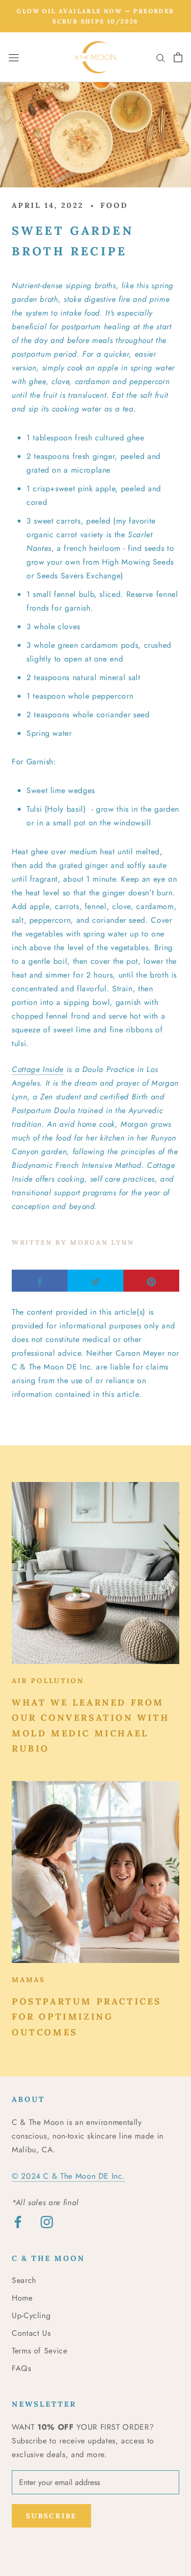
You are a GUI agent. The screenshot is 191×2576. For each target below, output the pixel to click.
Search (24, 2280)
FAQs (22, 2368)
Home (22, 2298)
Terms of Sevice (40, 2351)
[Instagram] (47, 2222)
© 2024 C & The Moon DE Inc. (68, 2176)
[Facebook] (18, 2222)
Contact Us (31, 2333)
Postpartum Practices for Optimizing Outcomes (87, 2017)
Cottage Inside (38, 1069)
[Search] (161, 57)
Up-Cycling (31, 2315)
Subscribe (51, 2516)
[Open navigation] (14, 57)
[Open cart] (178, 57)
